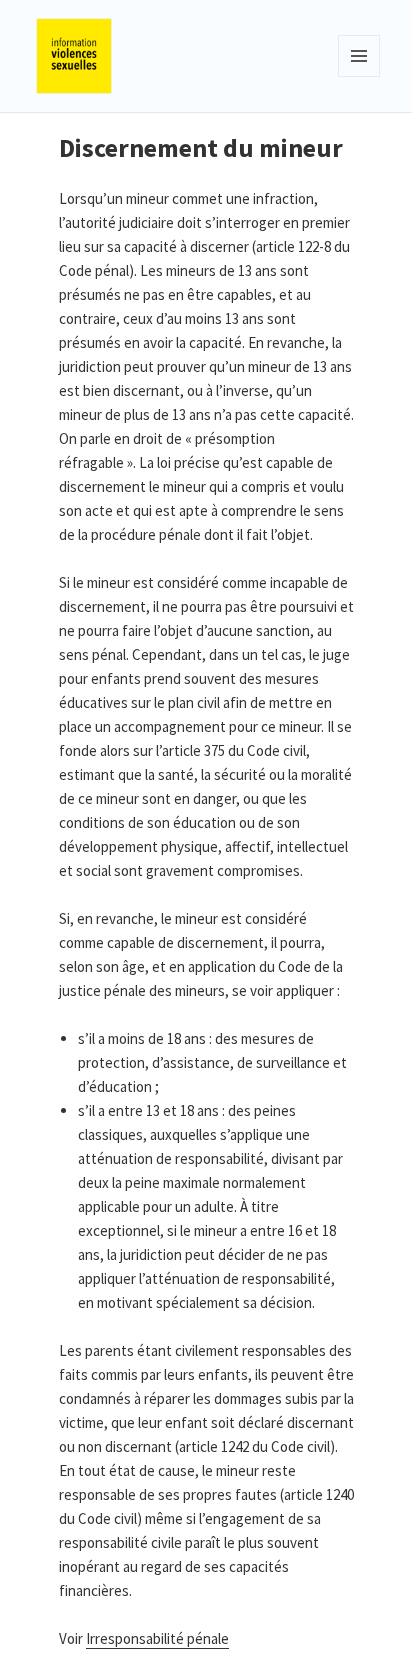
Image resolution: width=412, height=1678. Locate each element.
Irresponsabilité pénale (157, 1638)
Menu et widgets (359, 76)
